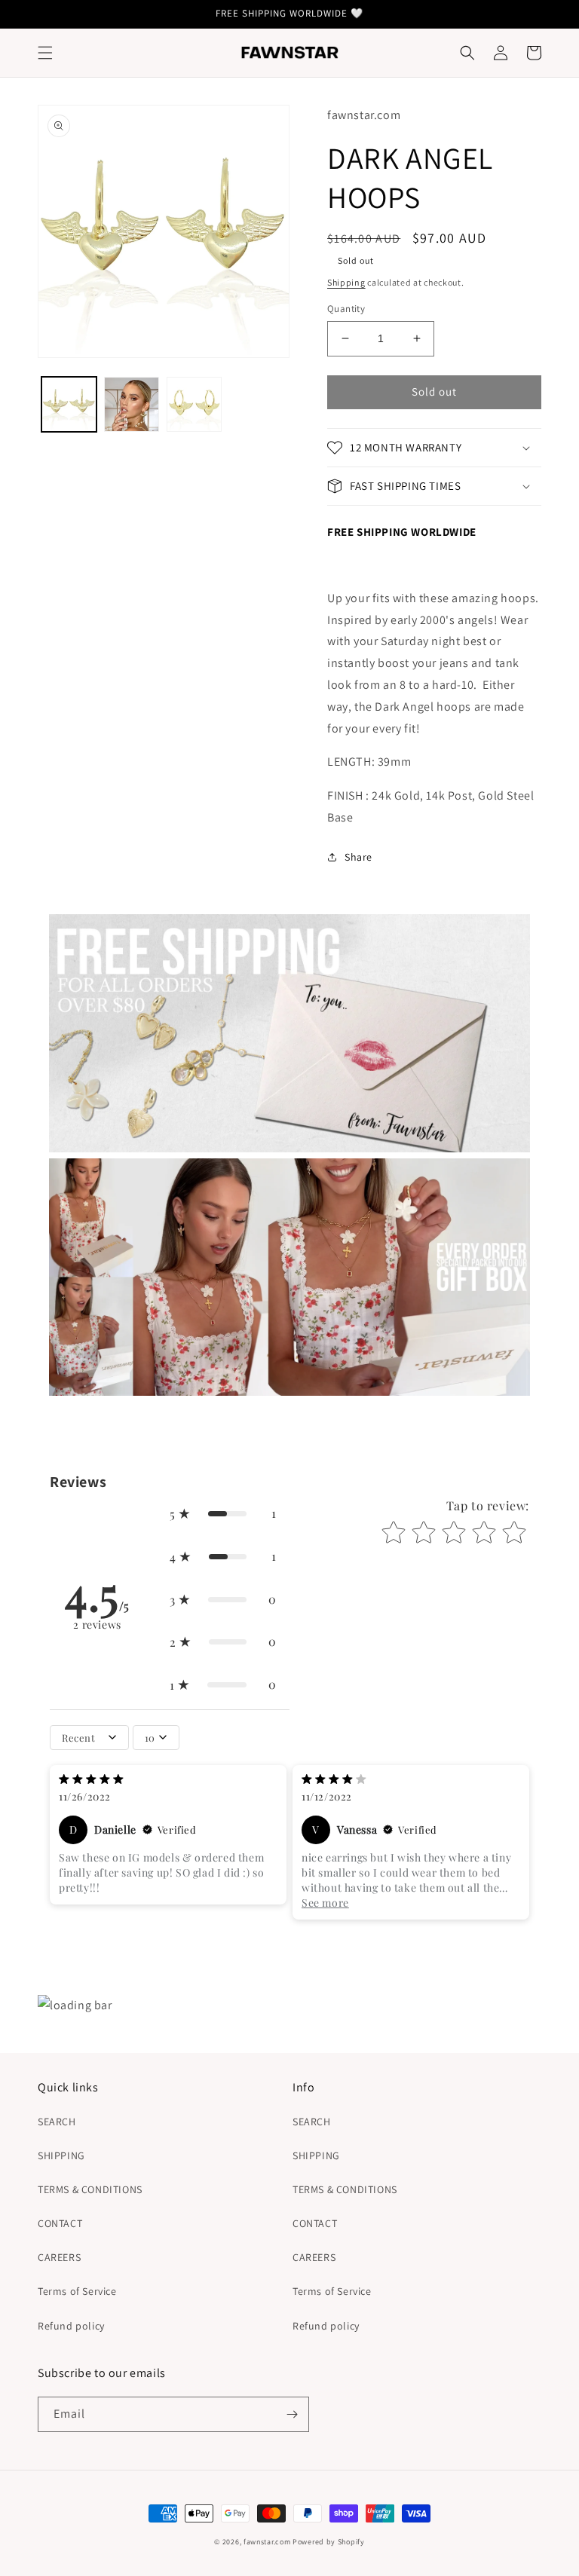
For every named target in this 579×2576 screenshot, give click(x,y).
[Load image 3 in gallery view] (194, 404)
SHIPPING (61, 2155)
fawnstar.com (267, 2542)
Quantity (346, 309)
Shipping (346, 282)
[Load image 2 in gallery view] (132, 404)
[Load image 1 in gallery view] (69, 404)
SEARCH (57, 2122)
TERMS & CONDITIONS (90, 2189)
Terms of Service (77, 2291)
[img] (91, 1781)
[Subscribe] (292, 2414)
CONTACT (60, 2223)
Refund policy (71, 2326)
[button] (45, 53)
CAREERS (59, 2257)
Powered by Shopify (329, 2542)
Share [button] (358, 857)
